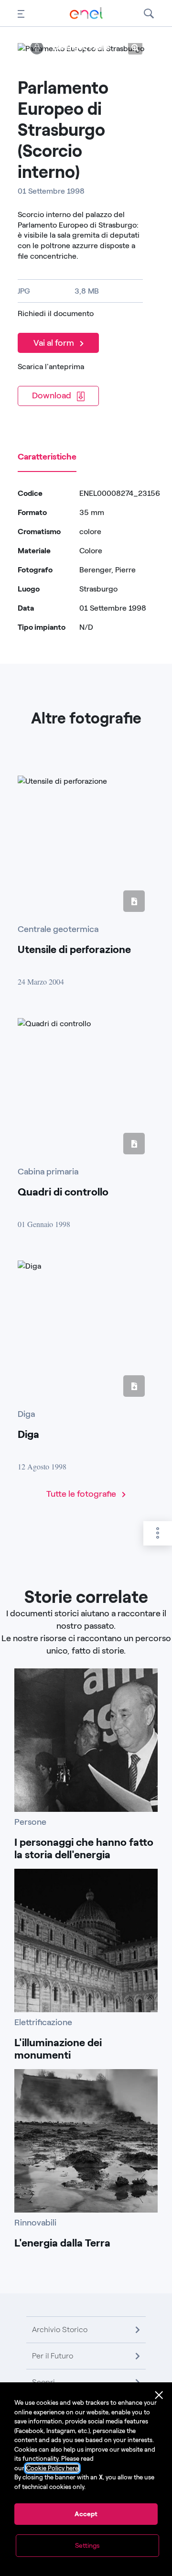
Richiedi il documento (56, 313)
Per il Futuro (53, 2356)
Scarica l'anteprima (51, 367)
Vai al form (55, 343)
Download (53, 395)
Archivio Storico (60, 2329)
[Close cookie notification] (159, 2395)
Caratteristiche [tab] (47, 457)
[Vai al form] (60, 330)
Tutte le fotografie (82, 1494)
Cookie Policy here (52, 2468)
